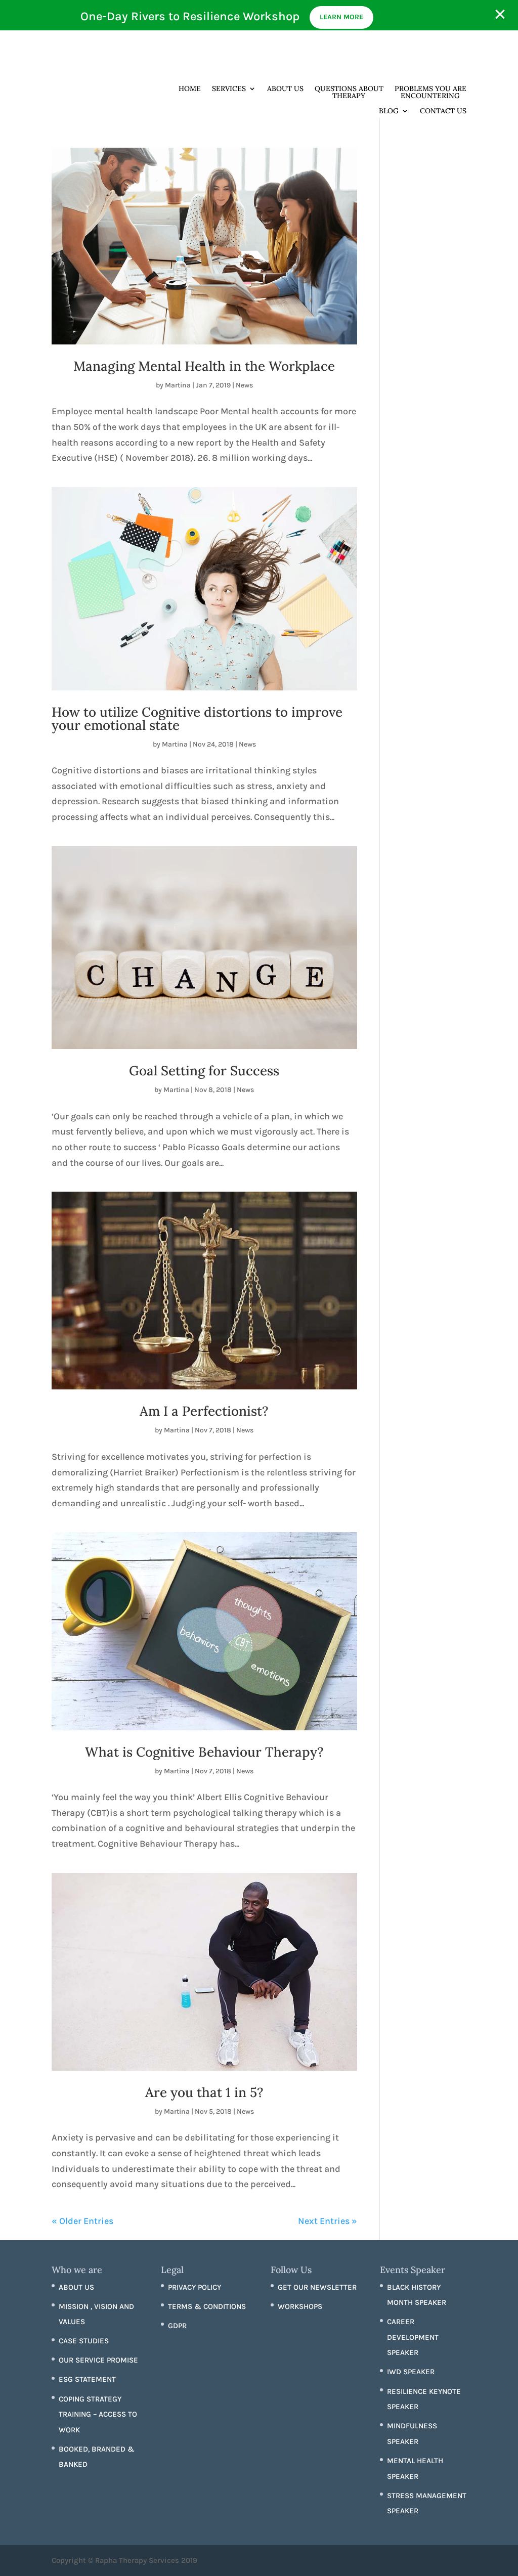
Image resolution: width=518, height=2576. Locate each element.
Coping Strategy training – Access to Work (98, 2414)
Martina (178, 385)
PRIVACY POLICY (195, 2287)
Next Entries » (328, 2221)
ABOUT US (285, 89)
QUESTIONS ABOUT (349, 93)
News (244, 385)
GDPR (177, 2326)
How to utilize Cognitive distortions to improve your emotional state (197, 718)
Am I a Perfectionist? (204, 1411)
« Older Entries (82, 2221)
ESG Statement (87, 2379)
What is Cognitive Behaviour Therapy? (204, 1752)
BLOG (389, 111)
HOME (190, 89)
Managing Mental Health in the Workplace (204, 366)
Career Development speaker (413, 2337)
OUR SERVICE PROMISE (98, 2360)
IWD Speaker (411, 2372)
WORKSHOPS (300, 2306)
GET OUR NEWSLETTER (317, 2287)
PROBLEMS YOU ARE (430, 93)
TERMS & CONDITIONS (207, 2306)
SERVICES (229, 89)
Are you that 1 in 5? (204, 2092)
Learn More (341, 17)
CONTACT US (443, 111)
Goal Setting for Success (204, 1071)
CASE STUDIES (84, 2341)
